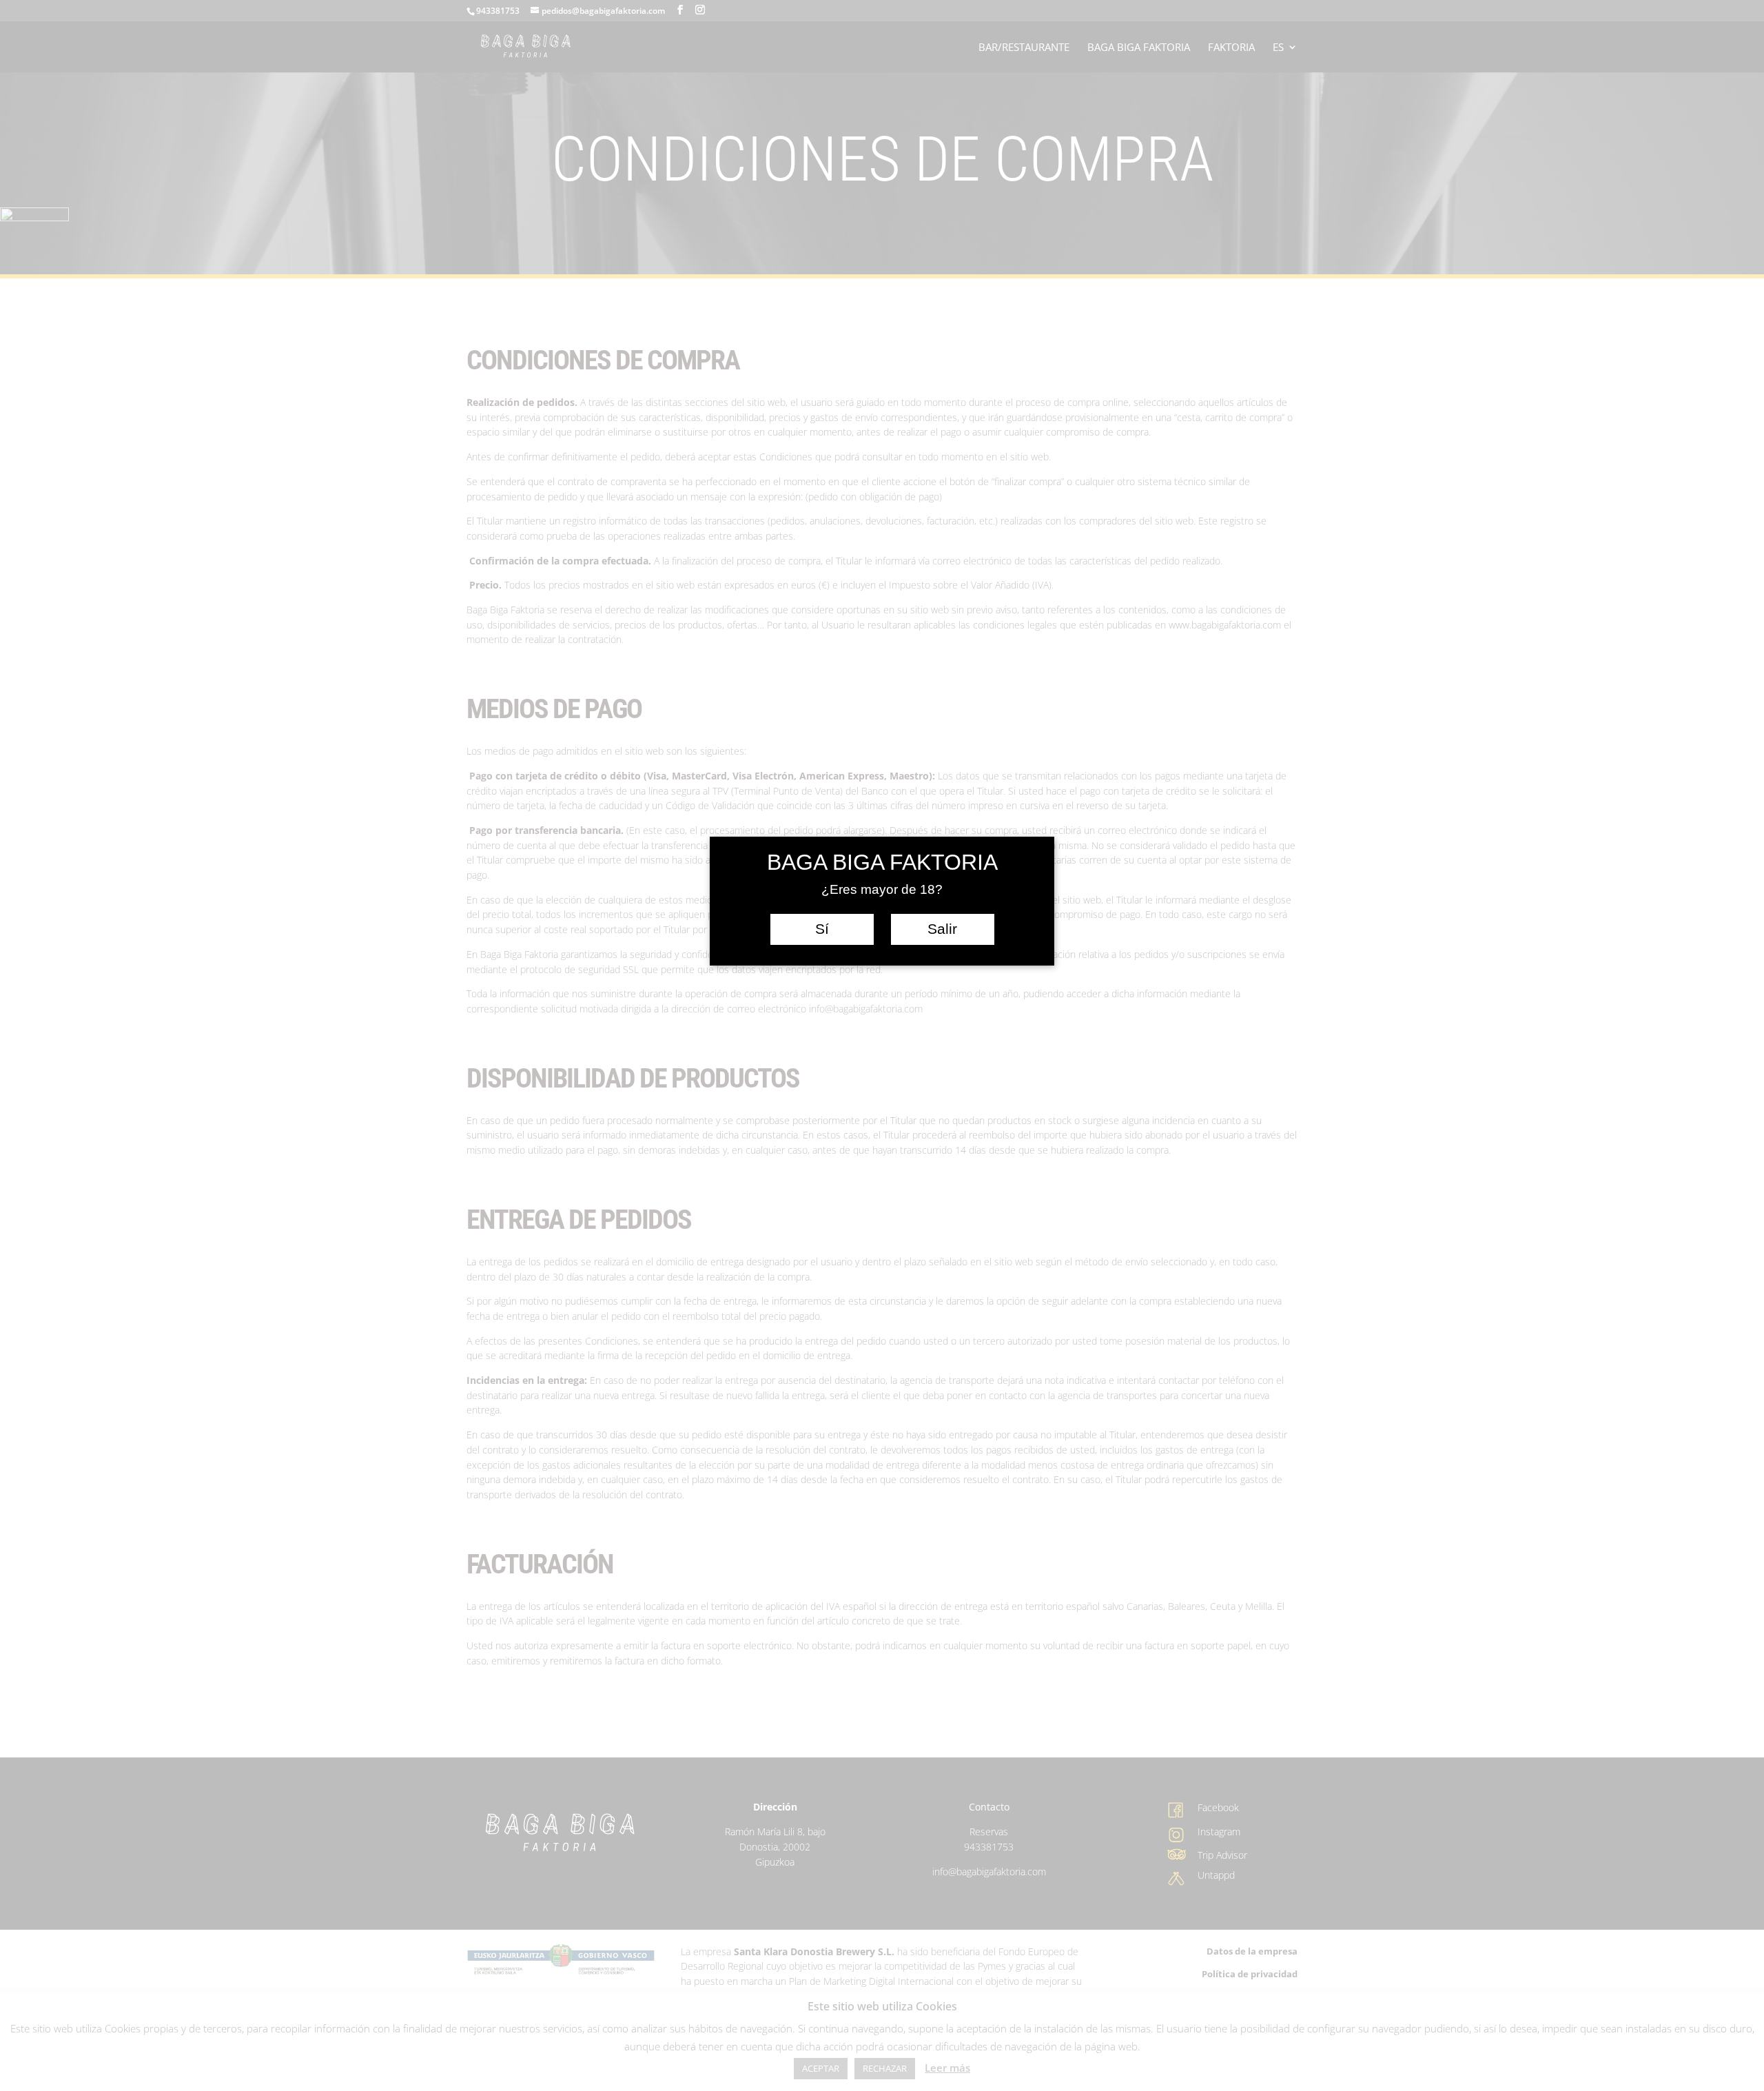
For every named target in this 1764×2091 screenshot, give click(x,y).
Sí (822, 929)
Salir (942, 929)
